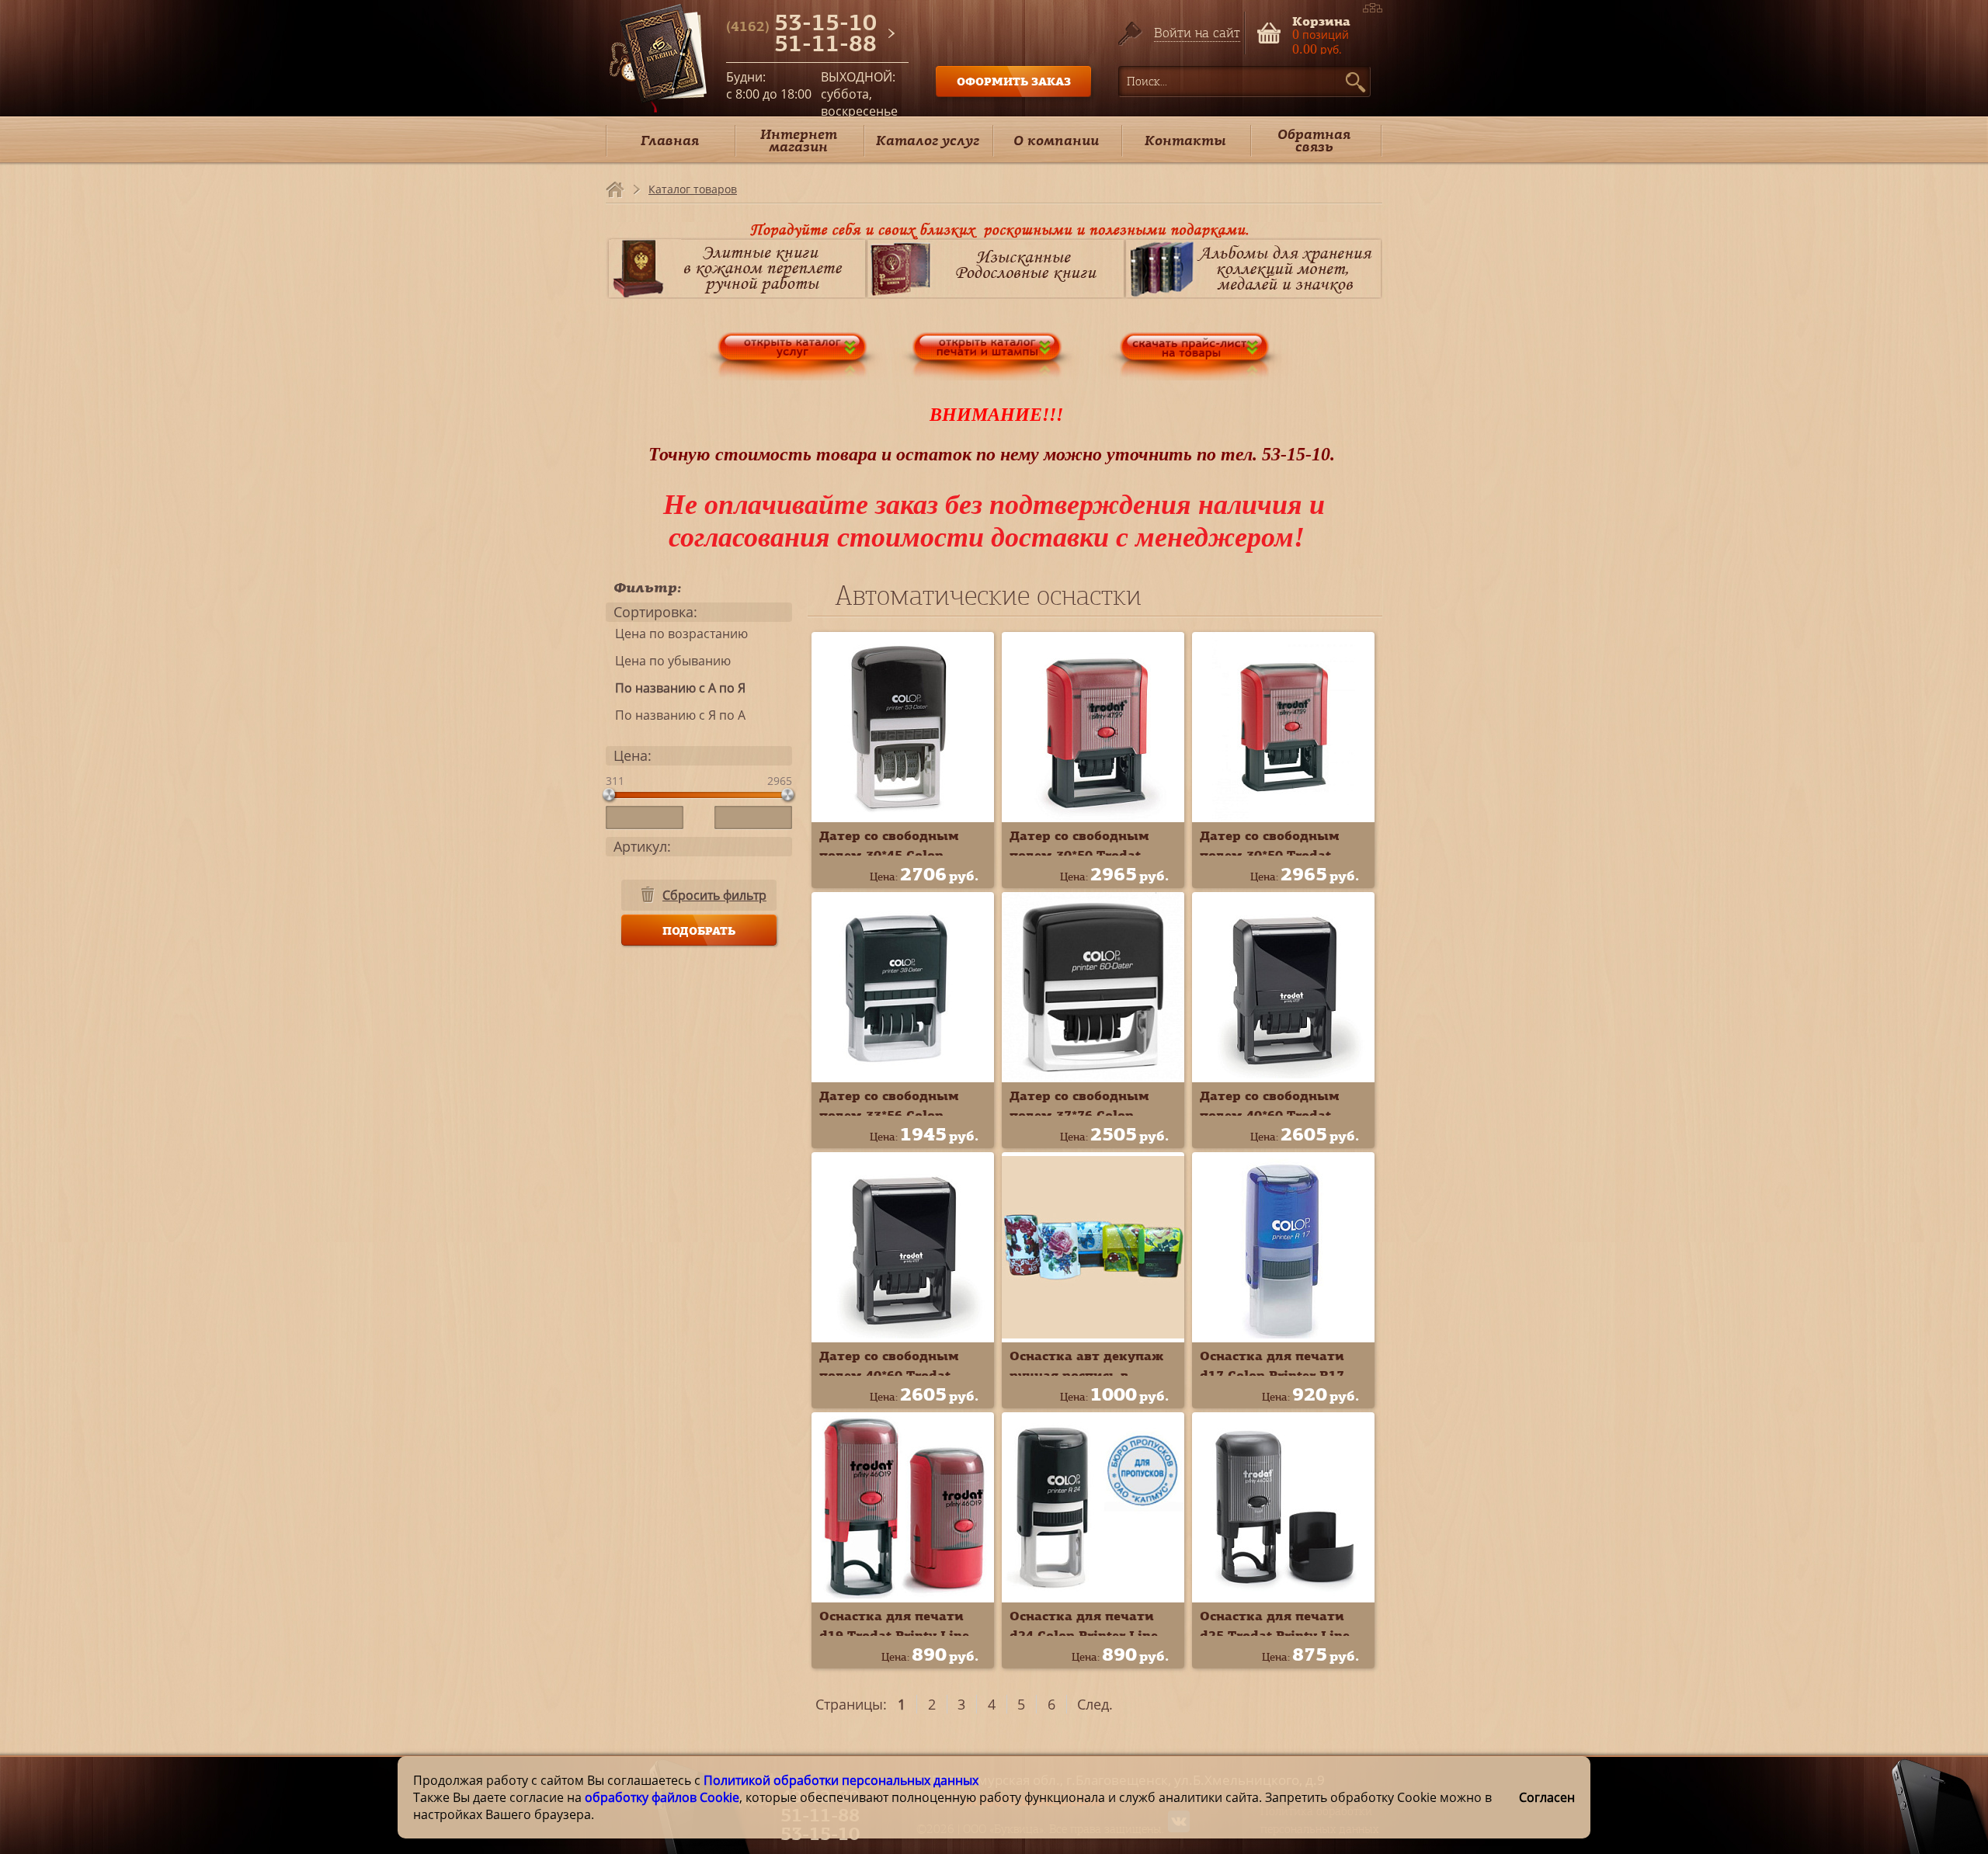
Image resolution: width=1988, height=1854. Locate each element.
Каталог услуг (928, 140)
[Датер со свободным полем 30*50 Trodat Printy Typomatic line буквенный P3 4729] (1283, 727)
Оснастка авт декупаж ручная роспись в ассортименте (1086, 1375)
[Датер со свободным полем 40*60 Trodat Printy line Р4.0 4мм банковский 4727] (1283, 987)
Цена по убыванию (668, 661)
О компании (1056, 140)
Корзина (1321, 20)
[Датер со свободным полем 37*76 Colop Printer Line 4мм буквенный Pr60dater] (1093, 987)
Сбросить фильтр (714, 895)
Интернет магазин (799, 140)
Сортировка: (655, 612)
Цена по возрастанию (677, 634)
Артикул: (642, 846)
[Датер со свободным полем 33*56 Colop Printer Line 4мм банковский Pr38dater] (903, 987)
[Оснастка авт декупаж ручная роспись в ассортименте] (1093, 1247)
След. (1095, 1704)
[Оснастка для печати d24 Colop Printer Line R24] (1093, 1507)
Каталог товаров (693, 189)
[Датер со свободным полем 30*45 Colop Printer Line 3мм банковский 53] (903, 727)
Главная (670, 140)
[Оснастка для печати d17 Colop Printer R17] (1283, 1247)
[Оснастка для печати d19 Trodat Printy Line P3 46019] (903, 1507)
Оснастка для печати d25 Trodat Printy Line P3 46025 (1275, 1635)
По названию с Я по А (676, 715)
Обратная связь (1314, 140)
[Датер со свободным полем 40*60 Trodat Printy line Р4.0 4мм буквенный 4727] (903, 1247)
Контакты (1185, 140)
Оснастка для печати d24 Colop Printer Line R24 (1084, 1635)
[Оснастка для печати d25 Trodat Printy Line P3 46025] (1283, 1507)
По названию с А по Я (676, 688)
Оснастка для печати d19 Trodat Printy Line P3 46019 (894, 1635)
